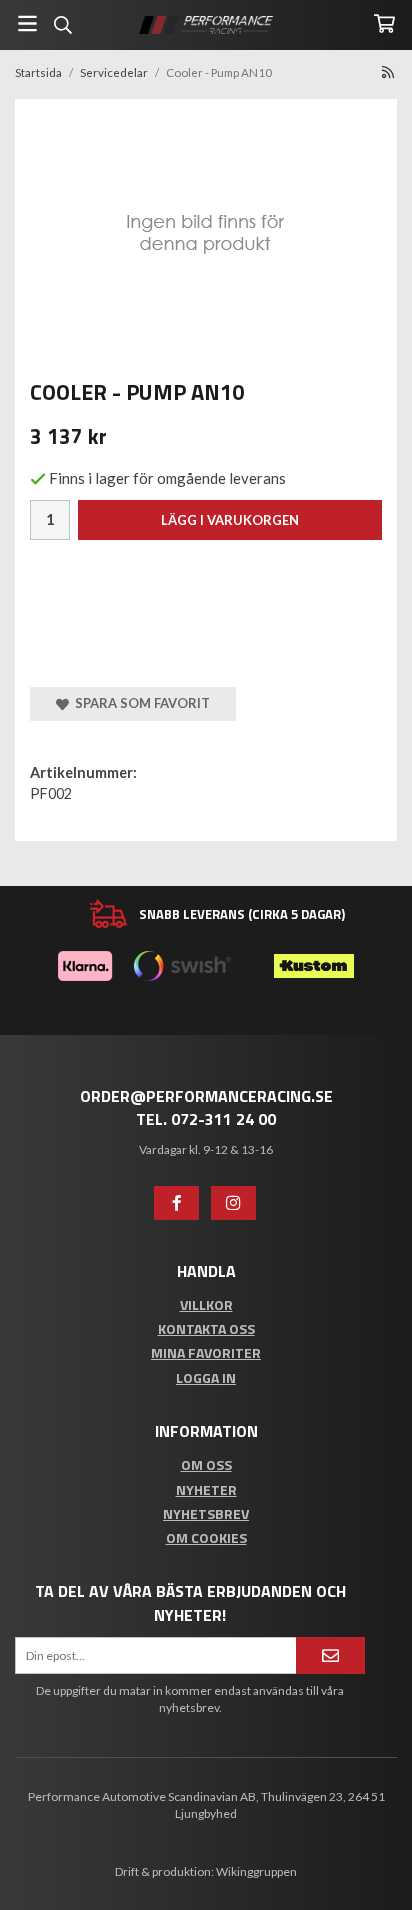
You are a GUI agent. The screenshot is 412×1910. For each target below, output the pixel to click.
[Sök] (62, 25)
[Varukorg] (384, 23)
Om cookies (206, 1537)
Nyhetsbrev (206, 1513)
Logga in (206, 1377)
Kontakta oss (206, 1328)
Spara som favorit (139, 703)
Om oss (206, 1464)
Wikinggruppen (256, 1871)
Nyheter (206, 1489)
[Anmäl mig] (330, 1655)
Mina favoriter (206, 1352)
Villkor (206, 1304)
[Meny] (27, 23)
